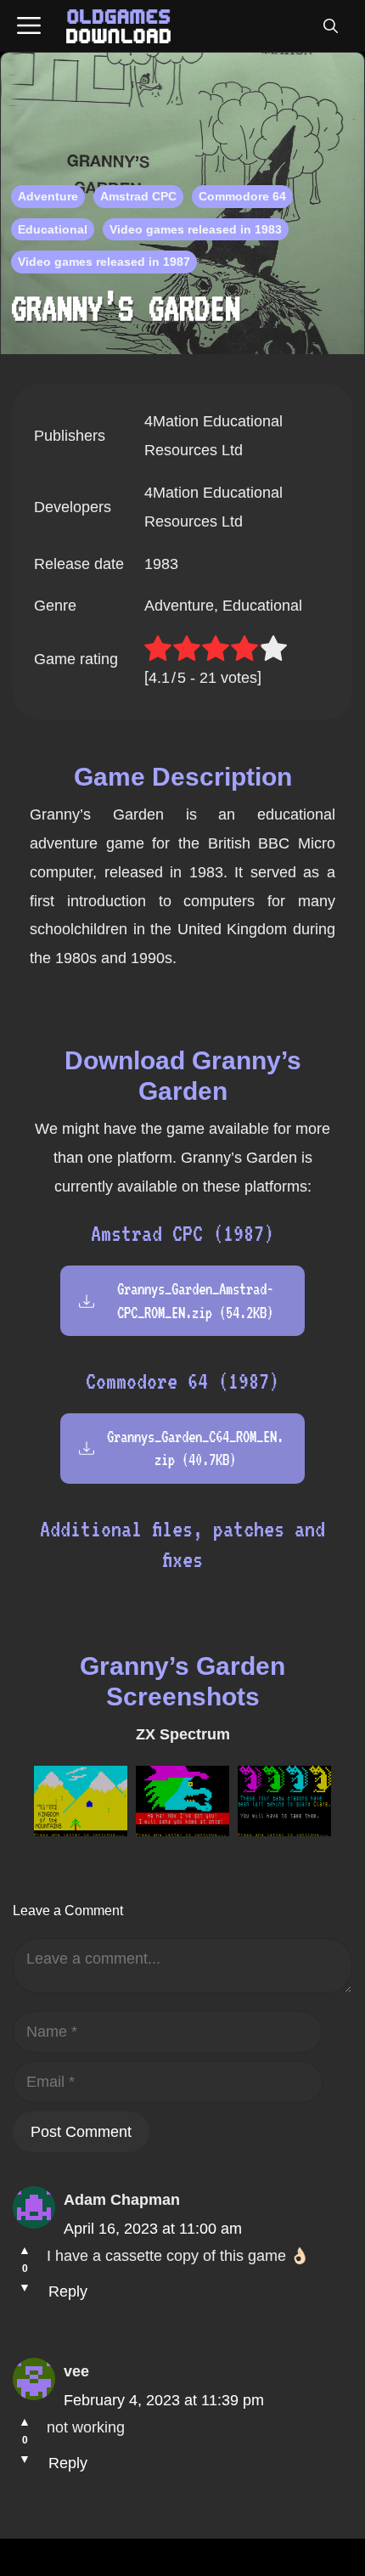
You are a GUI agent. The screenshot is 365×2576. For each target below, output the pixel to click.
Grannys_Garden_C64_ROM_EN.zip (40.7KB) (195, 1448)
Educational (53, 229)
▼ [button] (25, 2287)
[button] (330, 26)
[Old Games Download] (118, 26)
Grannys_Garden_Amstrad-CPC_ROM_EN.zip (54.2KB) (195, 1300)
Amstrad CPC (138, 196)
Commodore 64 (242, 196)
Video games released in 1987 (104, 262)
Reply (68, 2291)
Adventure (48, 196)
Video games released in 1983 (196, 229)
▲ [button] (25, 2250)
